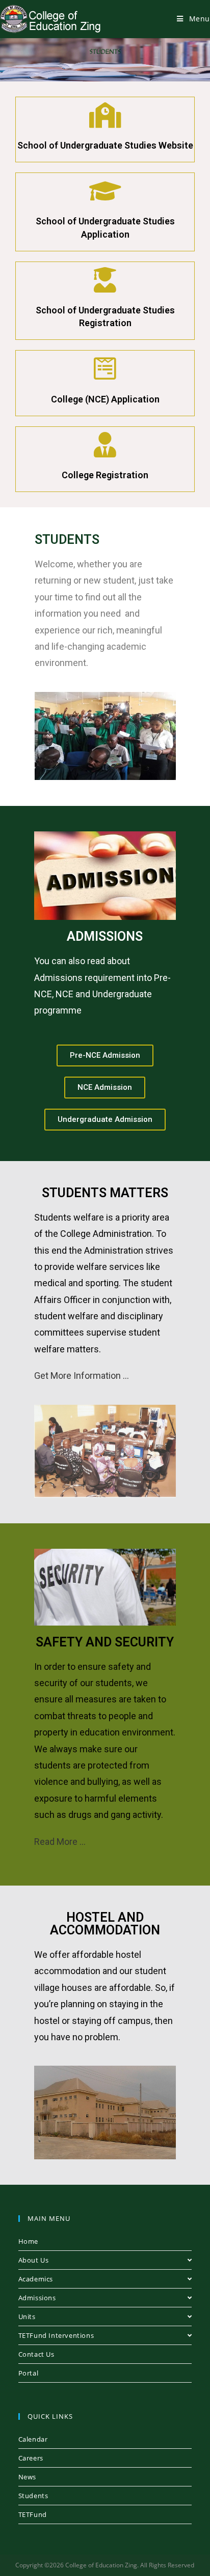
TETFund (33, 2514)
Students (33, 2496)
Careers (31, 2458)
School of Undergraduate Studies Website (105, 145)
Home (28, 2241)
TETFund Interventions (56, 2335)
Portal (29, 2373)
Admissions (37, 2298)
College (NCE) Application (105, 399)
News (27, 2477)
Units (27, 2317)
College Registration (105, 475)
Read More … (60, 1842)
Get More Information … (82, 1376)
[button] (105, 1055)
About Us (34, 2260)
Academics (36, 2279)
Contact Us (36, 2354)
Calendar (33, 2439)
